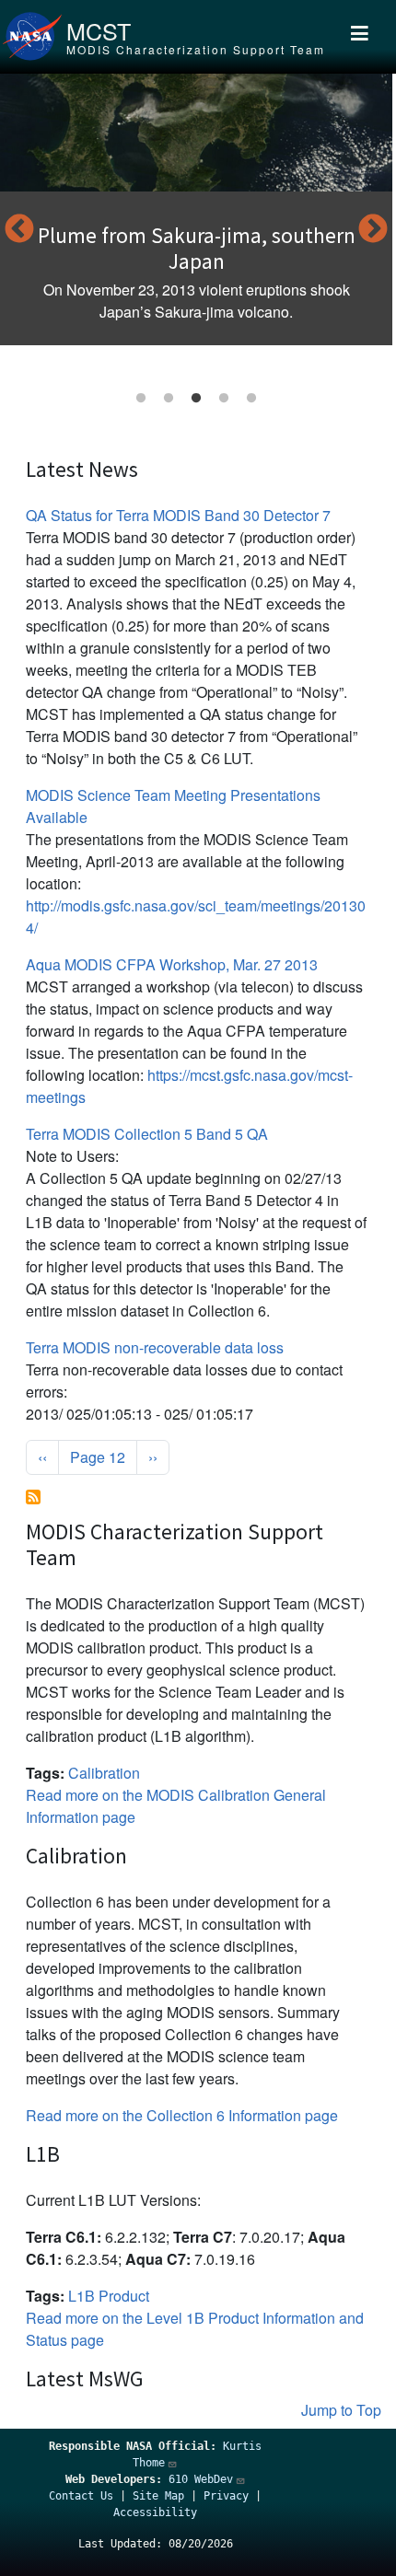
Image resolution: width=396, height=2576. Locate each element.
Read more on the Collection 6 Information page (182, 2115)
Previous (19, 230)
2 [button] (169, 399)
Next (373, 230)
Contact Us (81, 2496)
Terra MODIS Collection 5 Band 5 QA (147, 1134)
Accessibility (155, 2512)
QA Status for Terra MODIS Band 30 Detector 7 (178, 515)
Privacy (226, 2496)
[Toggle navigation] (360, 37)
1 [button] (141, 399)
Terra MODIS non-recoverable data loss (155, 1347)
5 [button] (251, 399)
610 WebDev (201, 2479)
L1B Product (109, 2296)
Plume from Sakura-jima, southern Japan (197, 248)
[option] (196, 209)
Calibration (104, 1773)
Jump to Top (341, 2410)
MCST (99, 30)
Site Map (158, 2496)
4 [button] (224, 399)
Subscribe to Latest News (33, 1497)
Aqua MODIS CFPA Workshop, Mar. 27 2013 (172, 964)
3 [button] (196, 399)
